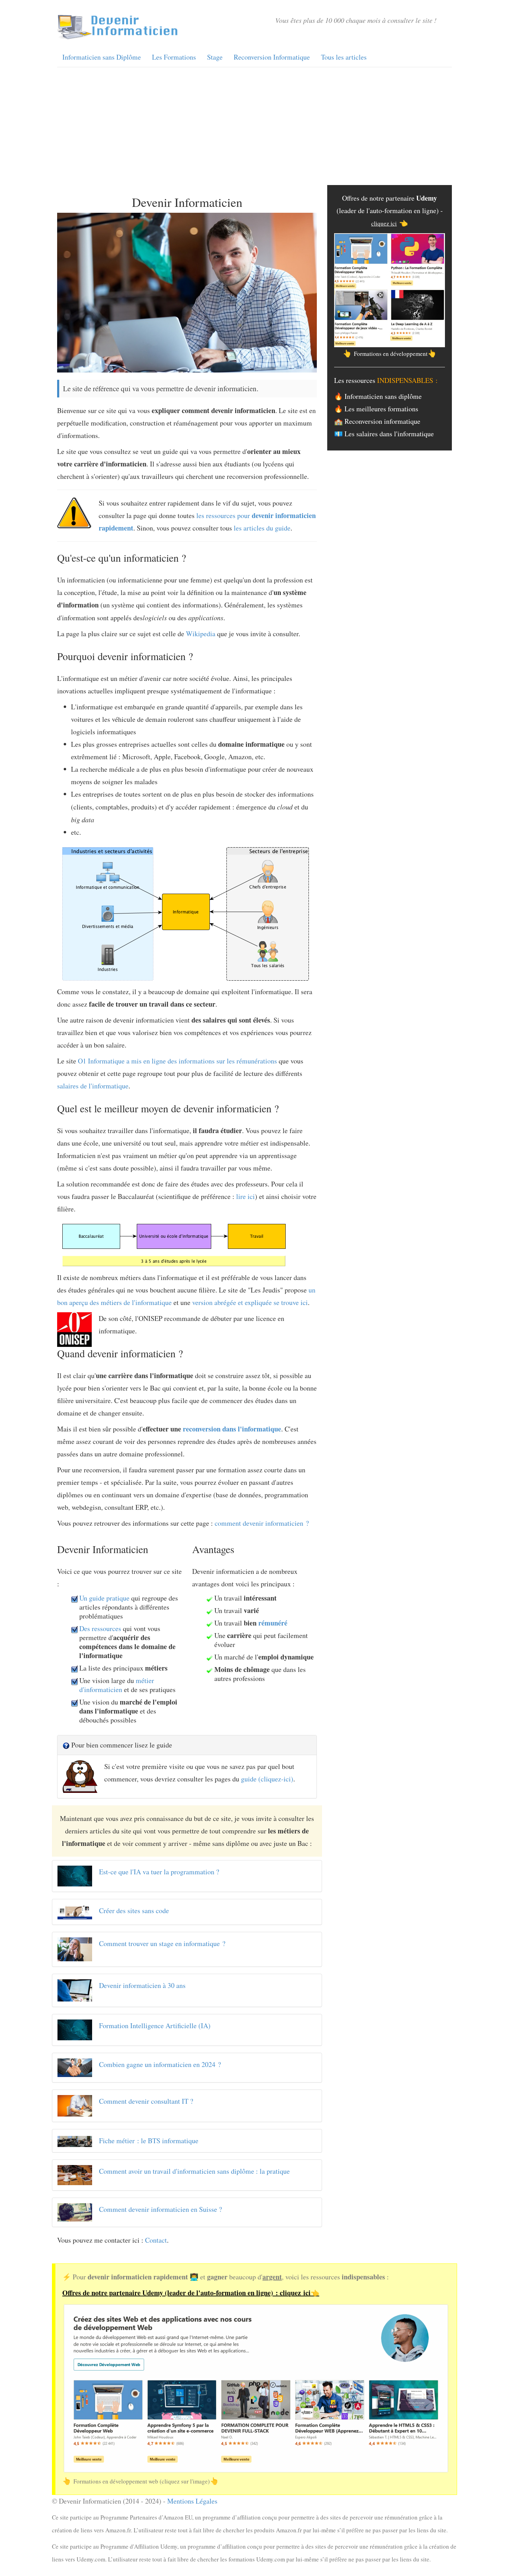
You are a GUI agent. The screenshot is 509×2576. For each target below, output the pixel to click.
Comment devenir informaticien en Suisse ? (160, 2209)
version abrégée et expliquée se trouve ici (250, 1302)
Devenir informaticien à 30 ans (142, 1985)
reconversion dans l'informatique (232, 1429)
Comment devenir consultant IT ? (146, 2101)
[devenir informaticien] (118, 26)
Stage (215, 57)
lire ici (245, 1196)
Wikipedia (201, 634)
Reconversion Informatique (272, 57)
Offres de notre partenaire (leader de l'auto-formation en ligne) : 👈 (191, 2293)
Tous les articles (344, 57)
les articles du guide (262, 528)
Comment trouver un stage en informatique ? (162, 1943)
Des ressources (100, 1628)
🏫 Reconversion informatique (377, 421)
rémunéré (273, 1623)
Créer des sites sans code (134, 1911)
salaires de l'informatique (93, 1086)
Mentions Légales (192, 2501)
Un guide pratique (104, 1598)
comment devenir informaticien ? (262, 1523)
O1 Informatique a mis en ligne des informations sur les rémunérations (177, 1061)
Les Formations (174, 57)
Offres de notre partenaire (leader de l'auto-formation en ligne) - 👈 (390, 211)
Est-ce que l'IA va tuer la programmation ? (159, 1872)
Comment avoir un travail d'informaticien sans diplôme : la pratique (194, 2171)
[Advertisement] (254, 126)
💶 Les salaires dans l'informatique (384, 434)
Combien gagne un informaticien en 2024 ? (160, 2064)
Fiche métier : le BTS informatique (149, 2141)
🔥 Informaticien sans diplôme (378, 396)
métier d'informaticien (117, 1685)
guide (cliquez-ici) (267, 1779)
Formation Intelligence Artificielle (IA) (155, 2026)
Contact (156, 2240)
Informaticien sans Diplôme (102, 57)
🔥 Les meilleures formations (376, 409)
